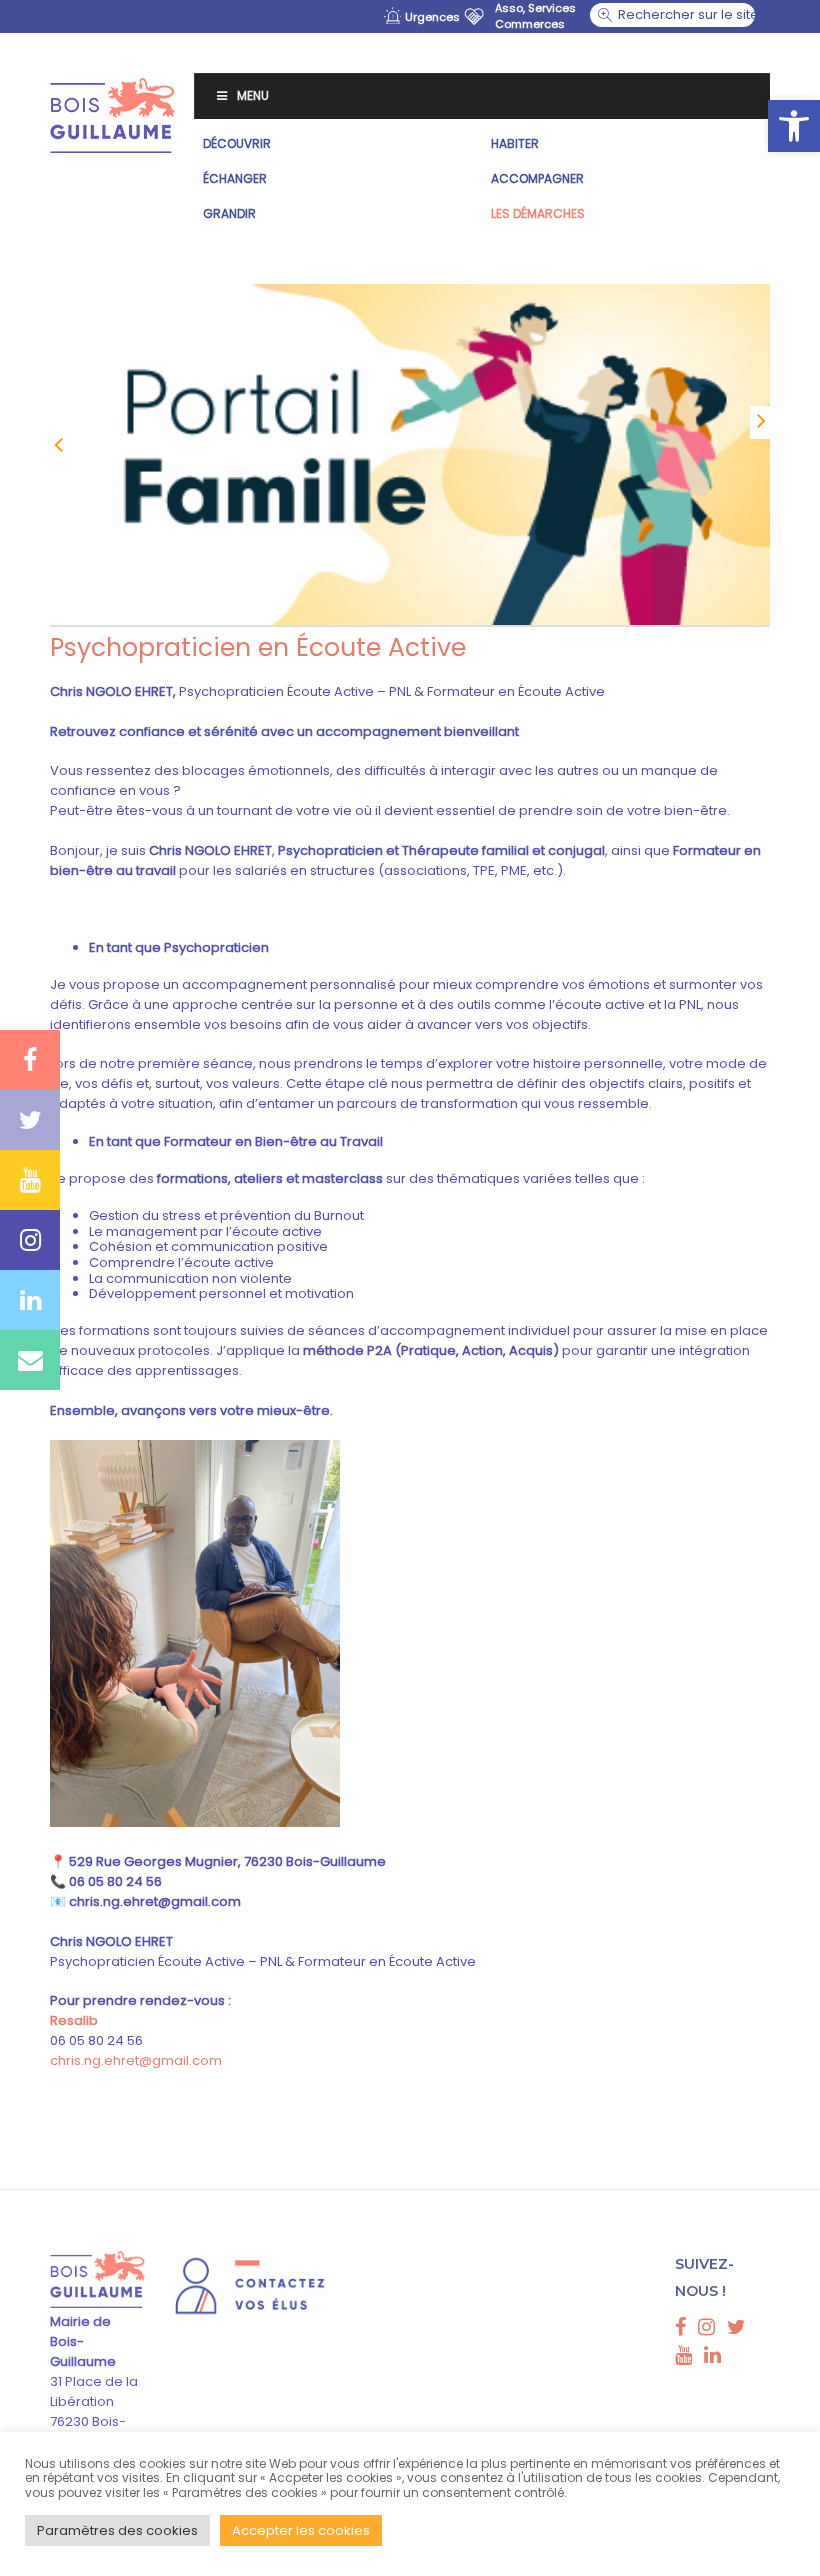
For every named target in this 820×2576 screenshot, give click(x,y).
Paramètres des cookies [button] (117, 2530)
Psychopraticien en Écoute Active (258, 647)
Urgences (432, 17)
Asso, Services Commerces (535, 16)
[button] (794, 126)
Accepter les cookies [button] (301, 2530)
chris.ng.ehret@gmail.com (136, 2060)
